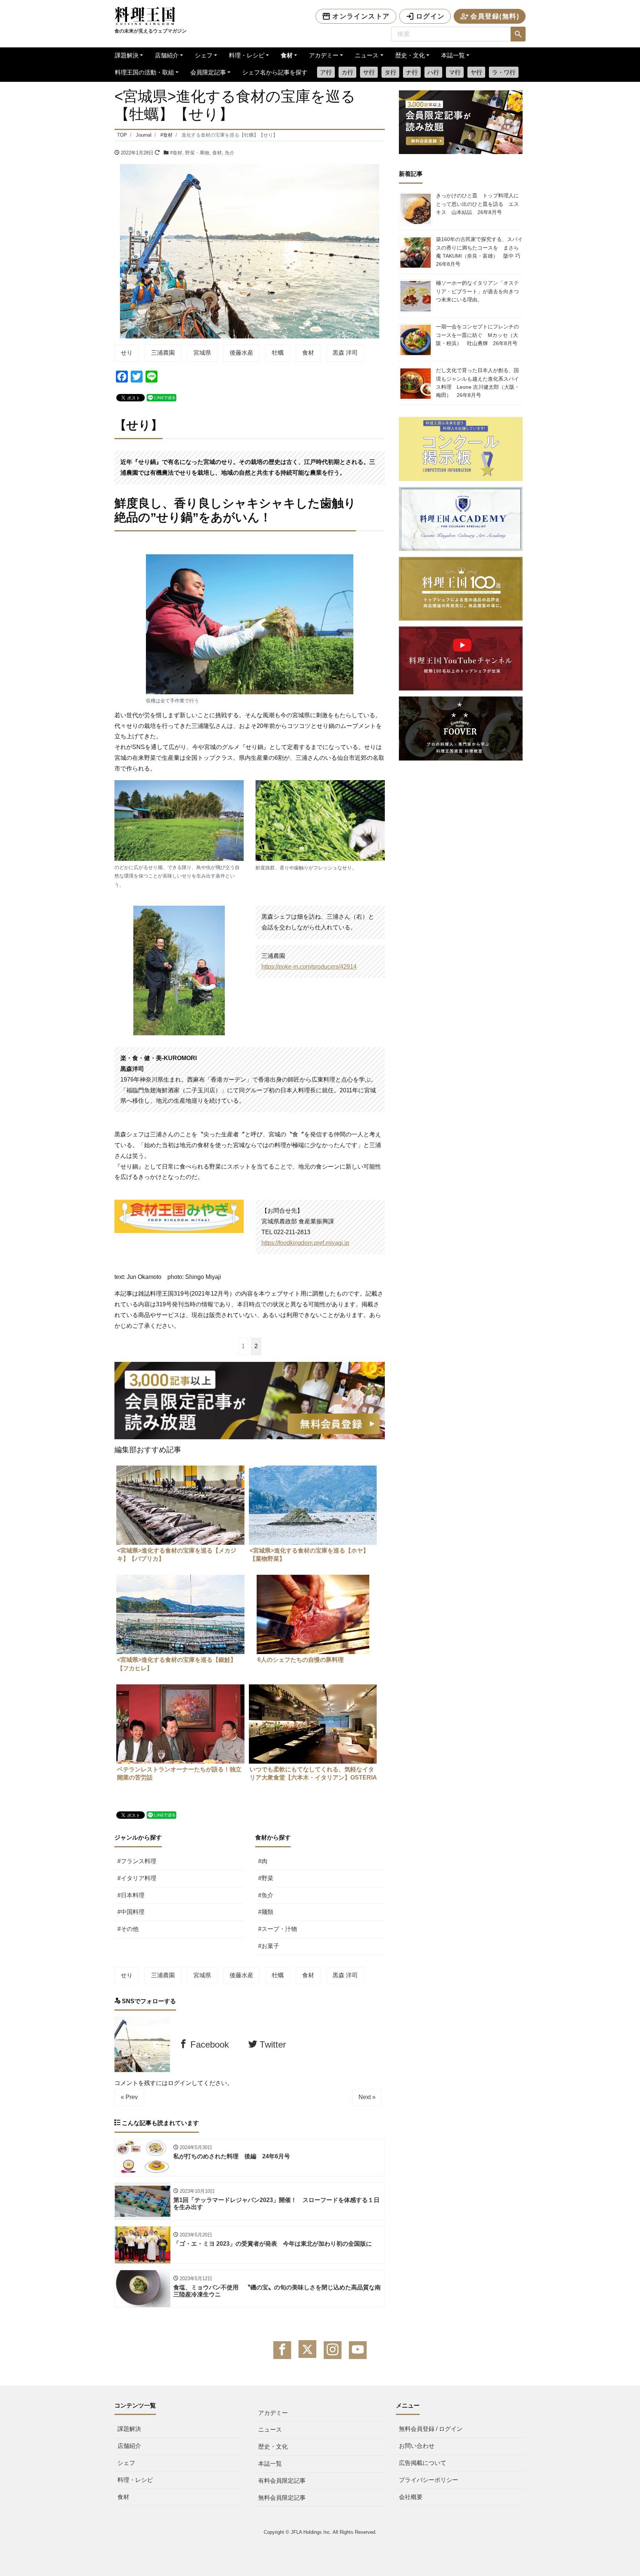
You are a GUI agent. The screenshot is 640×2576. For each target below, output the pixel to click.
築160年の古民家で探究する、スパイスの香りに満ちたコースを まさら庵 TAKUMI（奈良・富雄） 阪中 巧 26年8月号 (481, 252)
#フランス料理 (137, 1861)
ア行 (326, 72)
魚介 (230, 153)
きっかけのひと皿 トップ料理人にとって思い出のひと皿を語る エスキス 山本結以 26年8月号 (477, 204)
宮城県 (202, 353)
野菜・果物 (197, 153)
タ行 (390, 72)
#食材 (176, 153)
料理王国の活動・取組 (144, 72)
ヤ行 (476, 72)
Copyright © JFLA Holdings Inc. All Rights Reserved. (320, 2532)
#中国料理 (131, 1912)
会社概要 (411, 2497)
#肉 (263, 1861)
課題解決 (127, 55)
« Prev (129, 2097)
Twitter (271, 2044)
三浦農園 (163, 353)
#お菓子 (269, 1946)
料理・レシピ (247, 55)
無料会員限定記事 (282, 2498)
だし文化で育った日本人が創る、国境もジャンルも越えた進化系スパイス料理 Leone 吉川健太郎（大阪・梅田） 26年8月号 (478, 383)
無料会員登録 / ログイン (431, 2429)
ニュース (367, 55)
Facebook (208, 2044)
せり (127, 353)
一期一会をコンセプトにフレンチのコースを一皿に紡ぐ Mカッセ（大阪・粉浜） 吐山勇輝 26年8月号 (477, 335)
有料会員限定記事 (282, 2481)
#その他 (128, 1929)
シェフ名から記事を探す (275, 72)
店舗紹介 (167, 55)
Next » (367, 2097)
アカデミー (324, 55)
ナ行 (412, 72)
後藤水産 (241, 353)
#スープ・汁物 (278, 1929)
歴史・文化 (410, 55)
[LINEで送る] (161, 397)
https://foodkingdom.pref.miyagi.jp (305, 1243)
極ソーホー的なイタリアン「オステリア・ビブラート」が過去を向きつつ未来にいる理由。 (477, 291)
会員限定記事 (208, 72)
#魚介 (266, 1895)
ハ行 (433, 72)
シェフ (204, 55)
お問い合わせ (417, 2446)
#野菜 (266, 1878)
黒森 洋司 (345, 353)
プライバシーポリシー (429, 2480)
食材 (287, 55)
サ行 (369, 72)
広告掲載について (423, 2463)
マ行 (455, 72)
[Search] (518, 34)
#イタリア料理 (137, 1878)
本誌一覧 (453, 55)
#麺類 (266, 1912)
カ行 (347, 72)
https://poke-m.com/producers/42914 (309, 967)
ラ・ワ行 (504, 72)
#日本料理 (131, 1895)
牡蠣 (278, 353)
